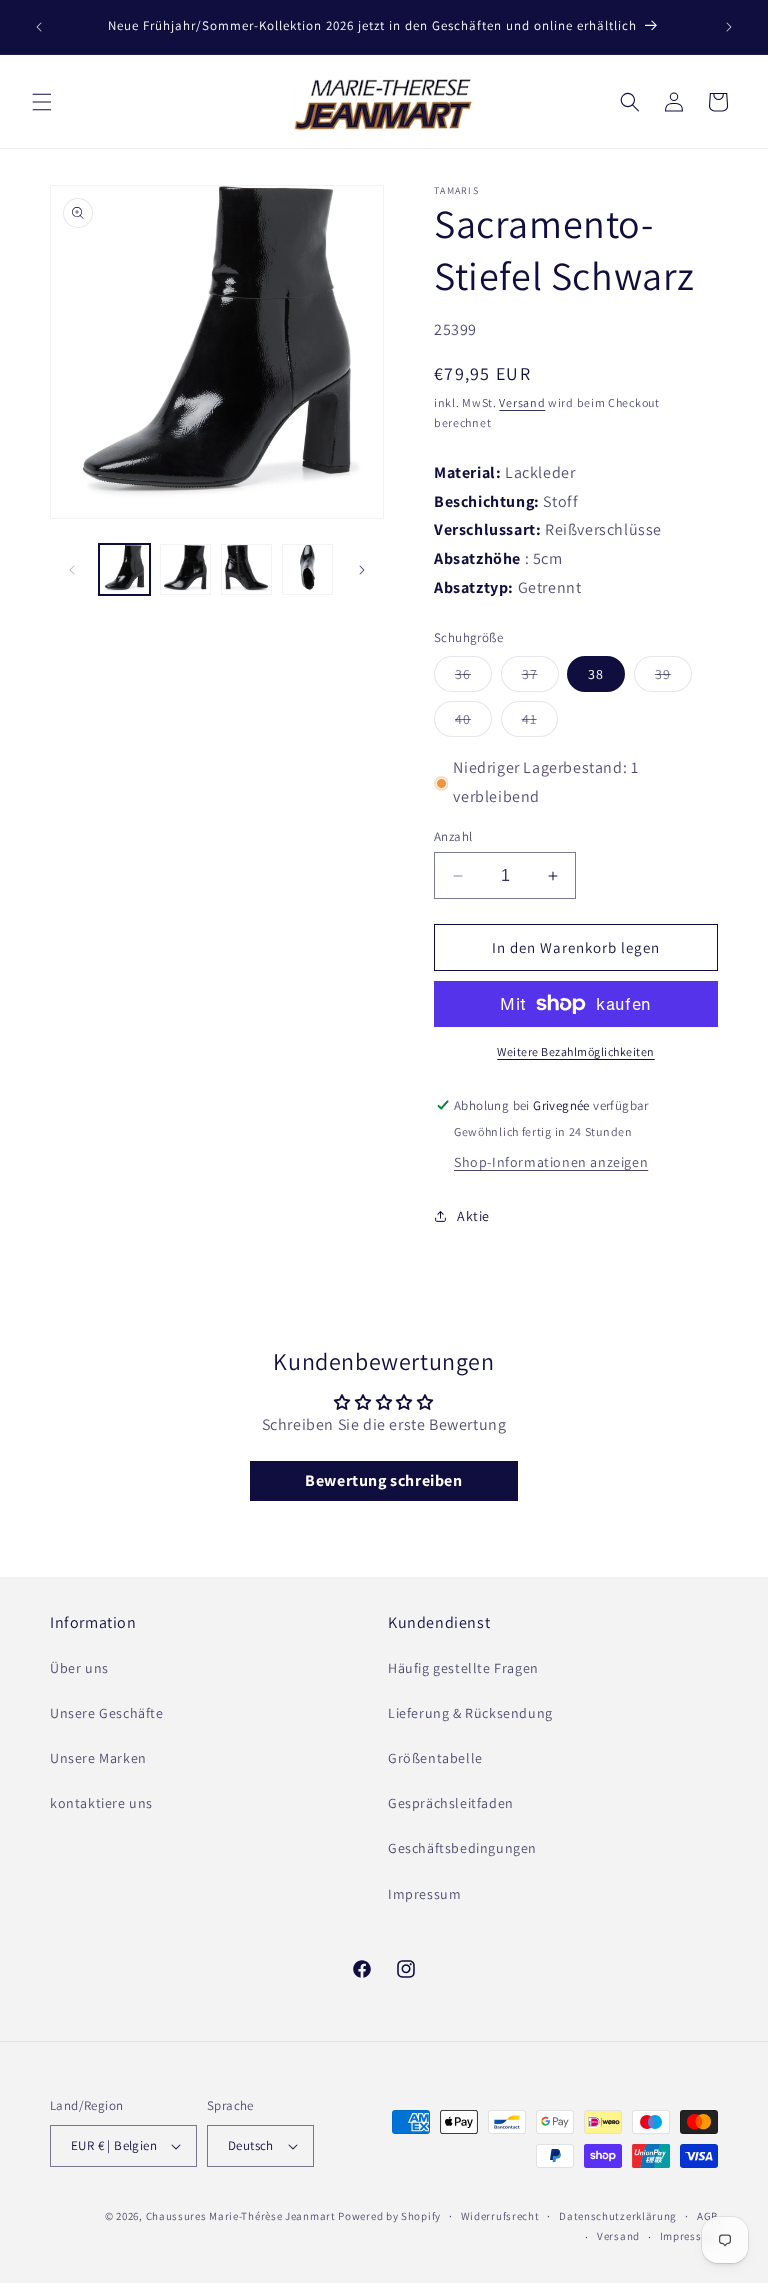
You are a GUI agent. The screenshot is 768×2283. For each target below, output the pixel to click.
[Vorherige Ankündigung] (39, 27)
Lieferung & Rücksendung (470, 1713)
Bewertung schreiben (383, 1480)
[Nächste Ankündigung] (729, 27)
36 (473, 678)
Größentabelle (435, 1758)
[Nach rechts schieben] (362, 570)
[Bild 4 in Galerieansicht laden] (307, 569)
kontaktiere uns (101, 1803)
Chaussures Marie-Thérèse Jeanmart (241, 2216)
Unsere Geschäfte (107, 1713)
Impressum (424, 1894)
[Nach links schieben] (72, 570)
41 (540, 723)
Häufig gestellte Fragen (463, 1668)
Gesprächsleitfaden (451, 1803)
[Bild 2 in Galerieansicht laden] (185, 569)
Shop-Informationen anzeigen (551, 1162)
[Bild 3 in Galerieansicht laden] (246, 569)
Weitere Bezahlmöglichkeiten (576, 1051)
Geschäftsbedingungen (462, 1848)
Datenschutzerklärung (618, 2216)
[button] (42, 102)
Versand (522, 402)
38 (596, 674)
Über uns (79, 1668)
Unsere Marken (98, 1758)
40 (473, 723)
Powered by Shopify (389, 2216)
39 (673, 678)
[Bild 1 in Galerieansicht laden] (124, 569)
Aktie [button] (473, 1216)
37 (540, 678)
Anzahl (453, 836)
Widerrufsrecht (500, 2216)
